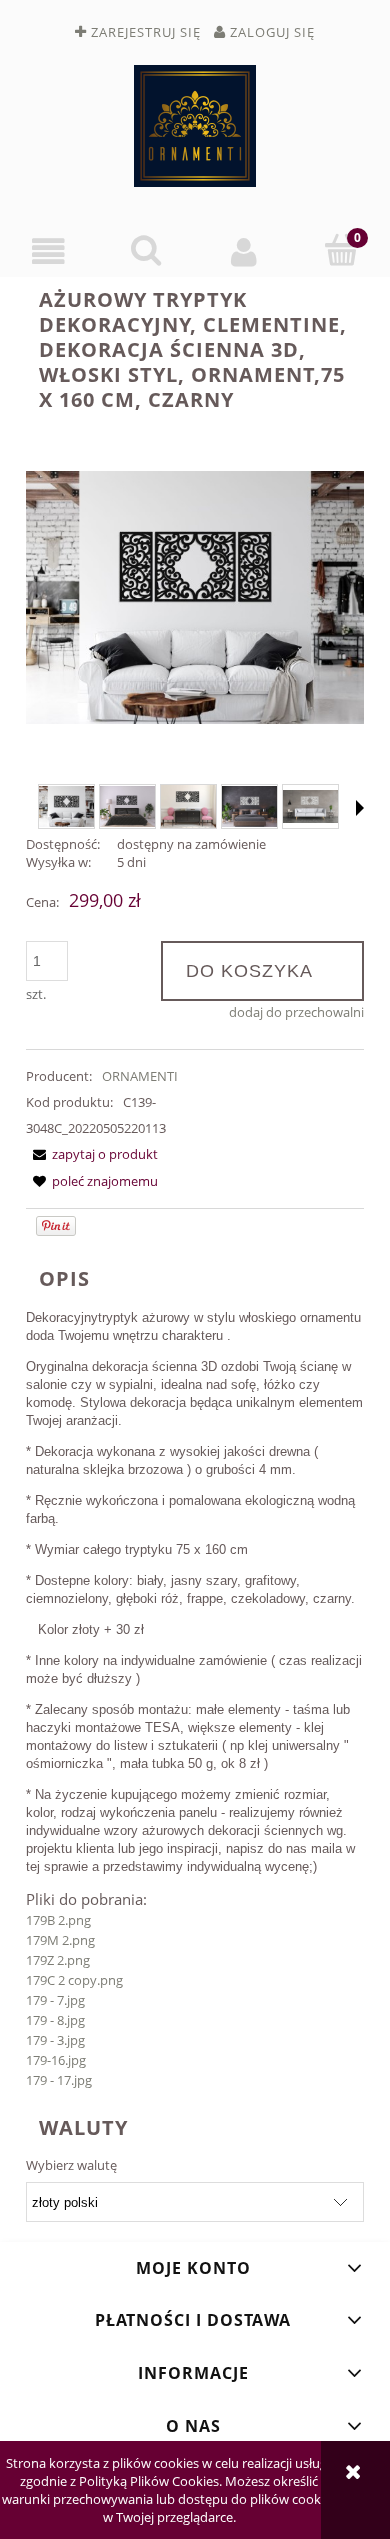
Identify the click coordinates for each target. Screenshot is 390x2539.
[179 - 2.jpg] (249, 806)
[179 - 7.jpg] (66, 806)
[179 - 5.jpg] (127, 806)
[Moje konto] (244, 251)
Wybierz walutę (71, 2165)
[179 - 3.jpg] (310, 806)
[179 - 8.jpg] (188, 806)
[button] (49, 251)
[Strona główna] (195, 126)
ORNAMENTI (140, 1076)
